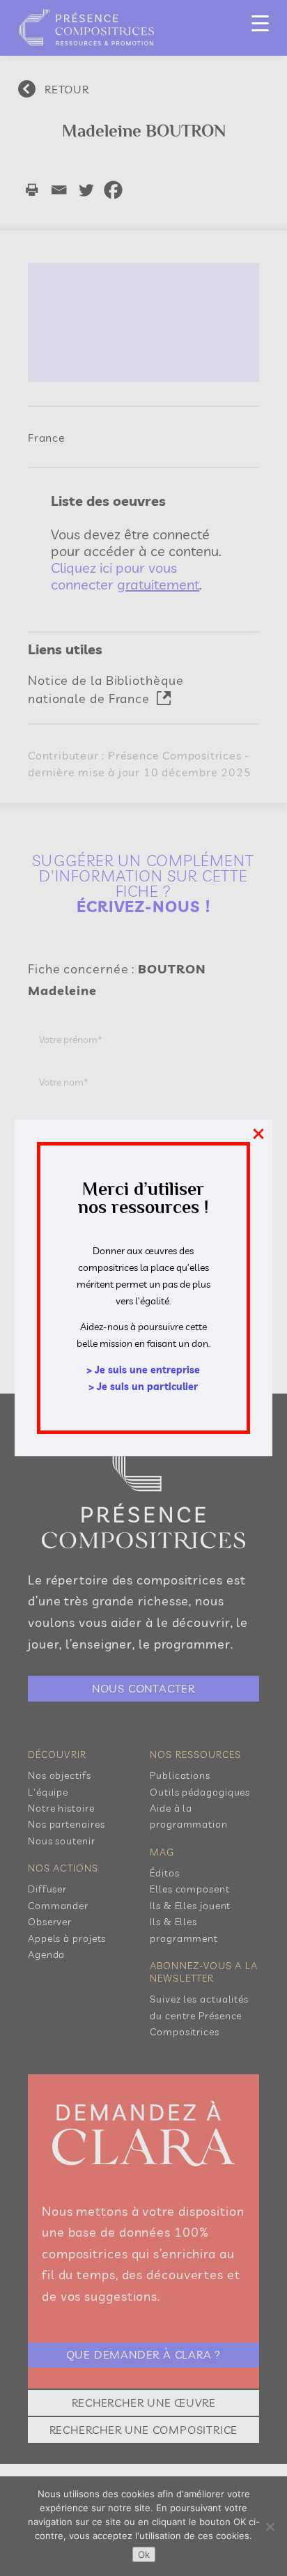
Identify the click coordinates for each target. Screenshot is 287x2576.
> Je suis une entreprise (143, 1370)
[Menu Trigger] (260, 23)
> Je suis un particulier (143, 1387)
